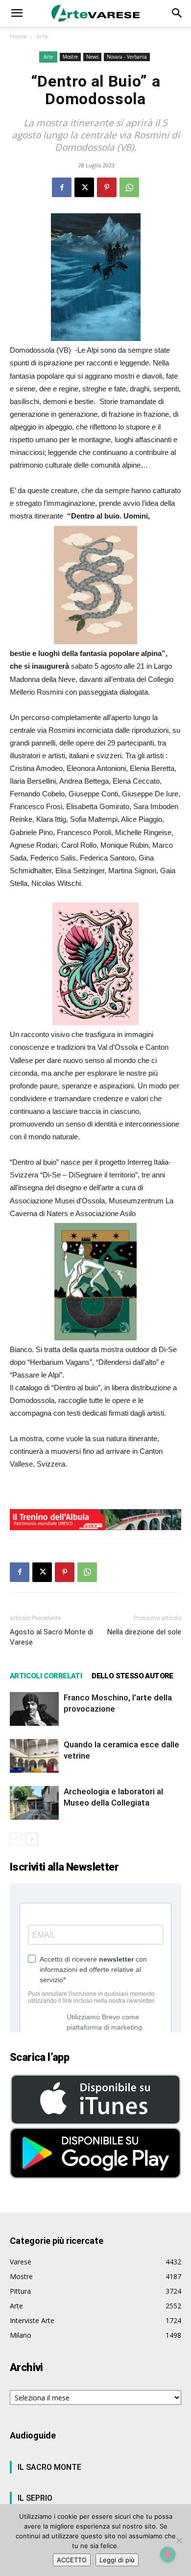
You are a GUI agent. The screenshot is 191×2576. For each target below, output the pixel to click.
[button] (17, 13)
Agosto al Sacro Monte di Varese (51, 1637)
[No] (179, 2540)
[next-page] (32, 1839)
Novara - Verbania (127, 57)
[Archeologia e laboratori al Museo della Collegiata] (34, 1803)
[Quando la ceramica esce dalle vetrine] (34, 1756)
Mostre (70, 57)
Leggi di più (117, 2560)
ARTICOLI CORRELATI (46, 1676)
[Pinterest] (107, 187)
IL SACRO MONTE (49, 2467)
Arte (42, 36)
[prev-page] (16, 1839)
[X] (84, 187)
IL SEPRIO (35, 2498)
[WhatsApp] (129, 187)
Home (18, 36)
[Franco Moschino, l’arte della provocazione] (34, 1709)
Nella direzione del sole (144, 1632)
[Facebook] (62, 187)
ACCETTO (72, 2560)
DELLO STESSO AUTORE (132, 1676)
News (92, 57)
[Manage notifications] (168, 2554)
